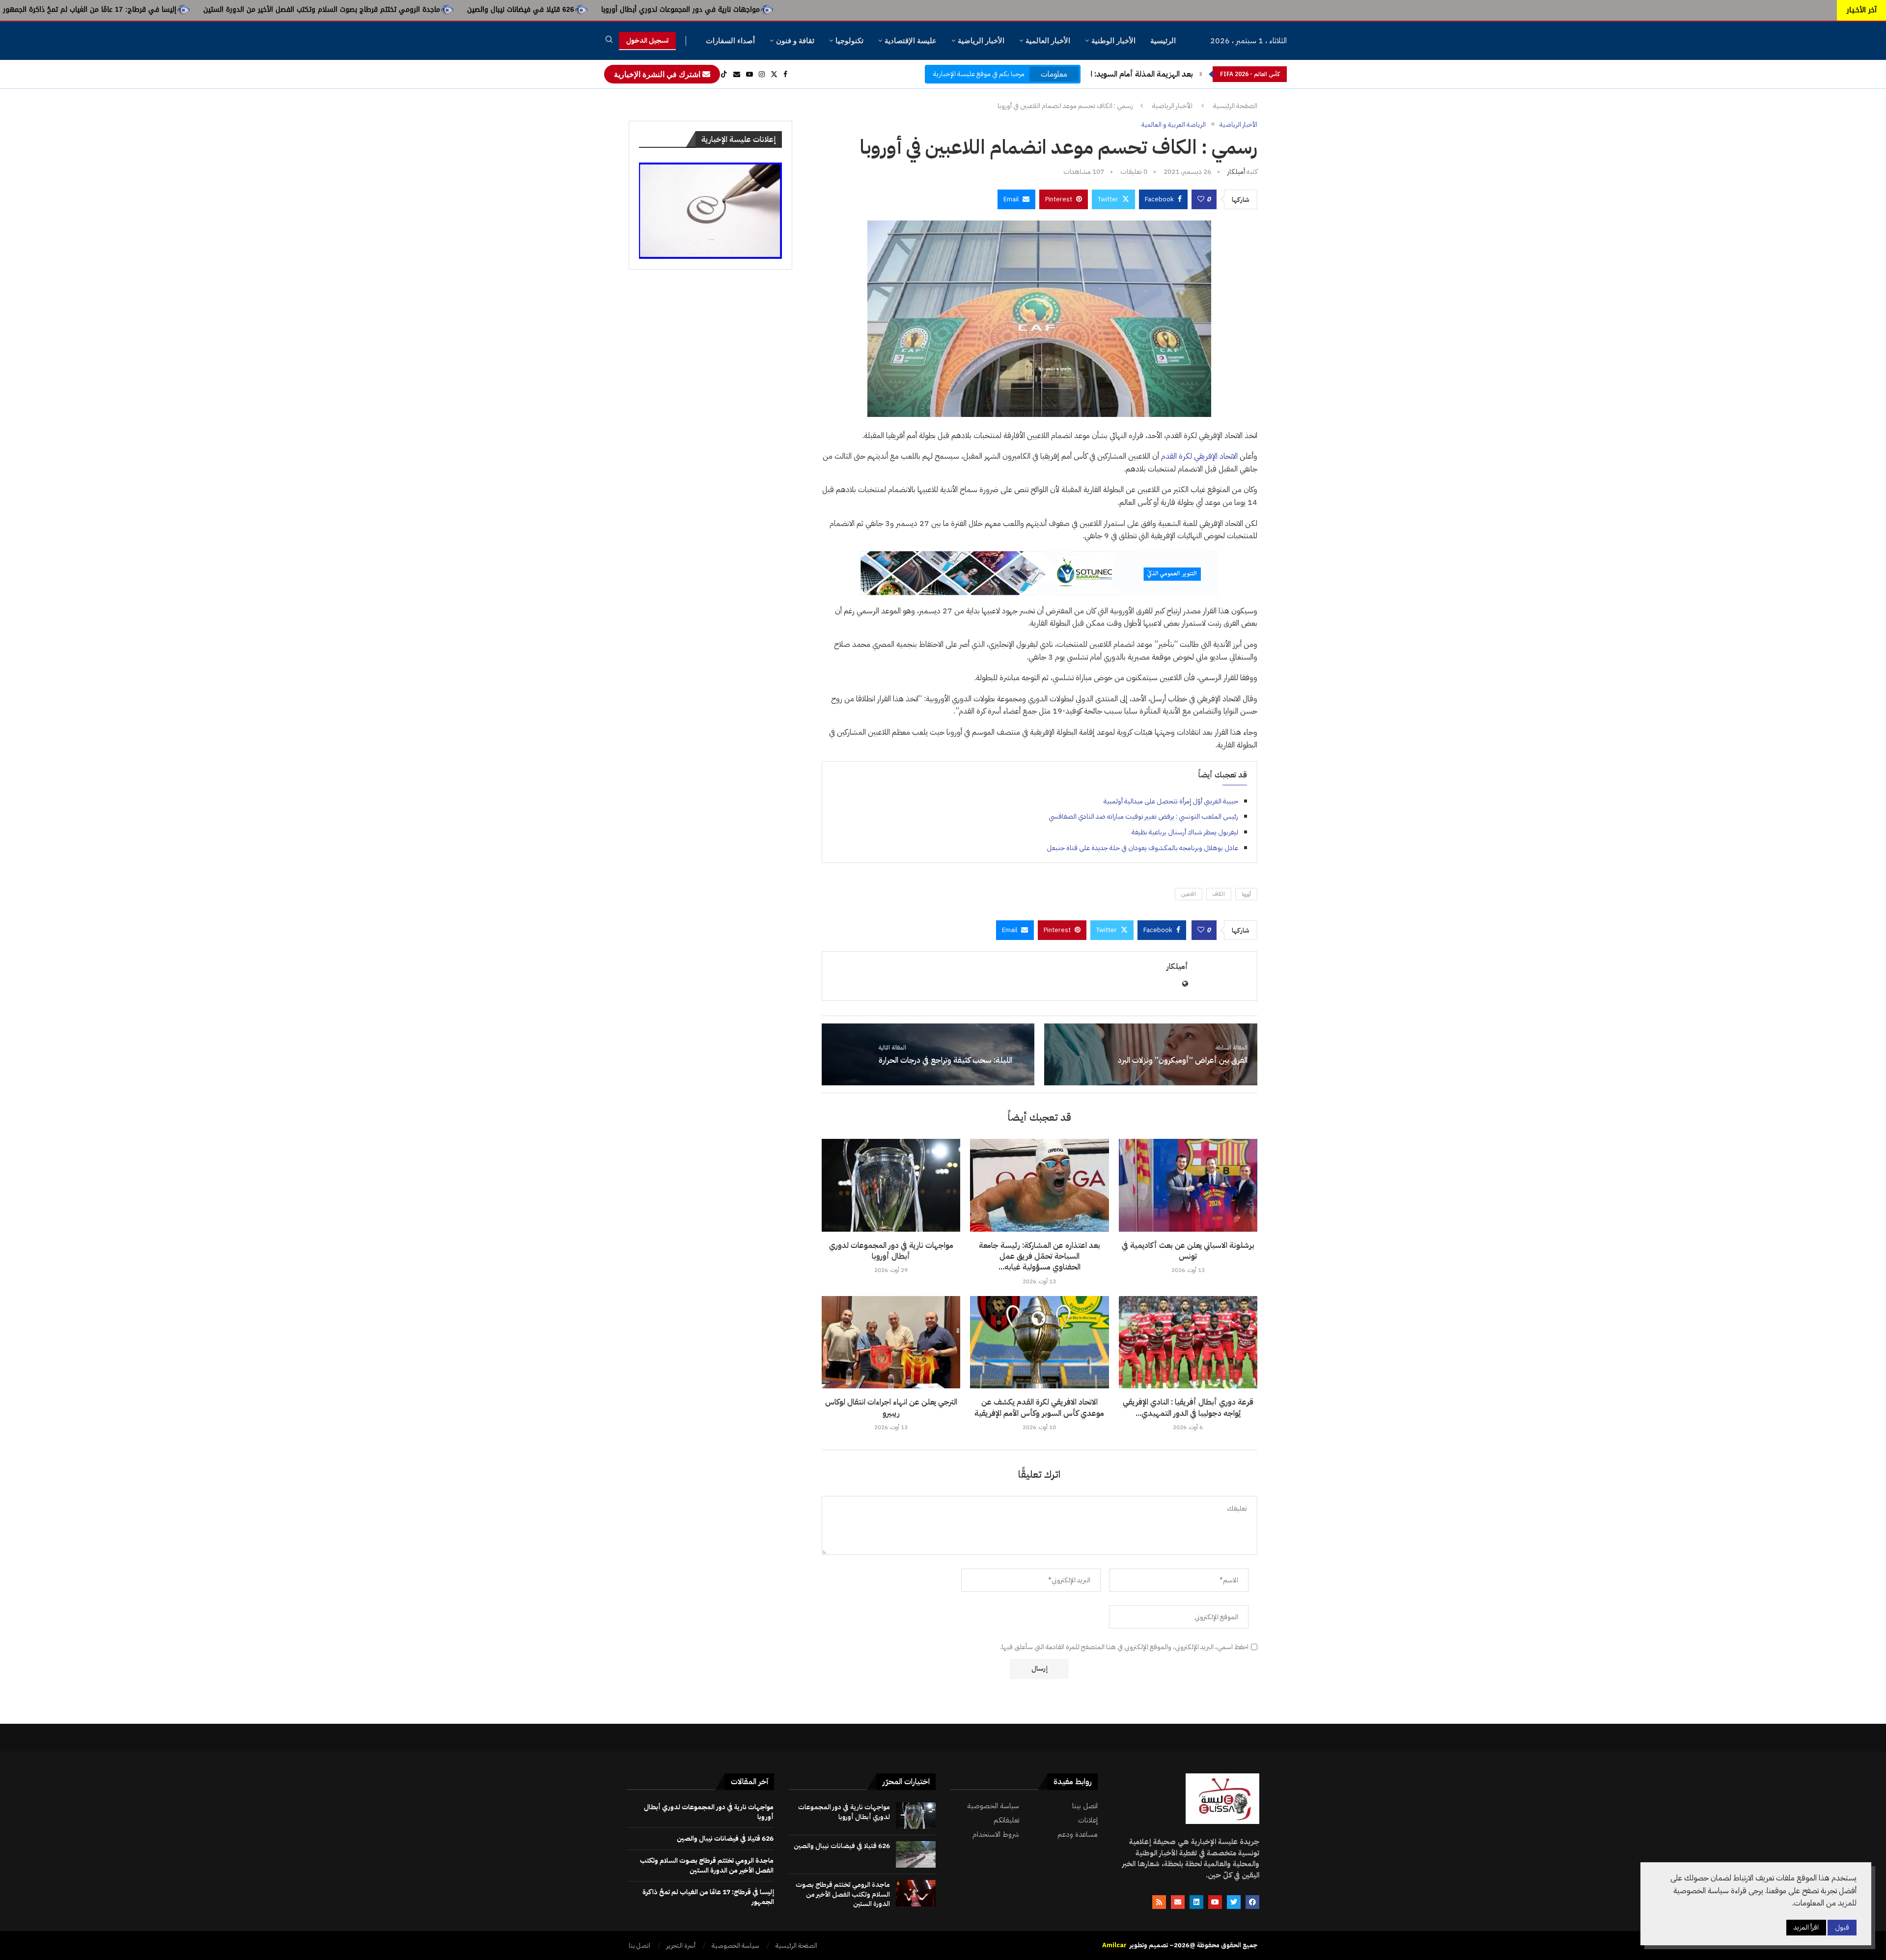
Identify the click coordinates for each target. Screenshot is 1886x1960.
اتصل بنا (639, 1946)
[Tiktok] (724, 74)
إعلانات (1088, 1820)
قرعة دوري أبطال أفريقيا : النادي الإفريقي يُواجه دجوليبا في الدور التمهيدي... (1188, 1408)
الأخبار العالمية (1048, 41)
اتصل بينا (1085, 1806)
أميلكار (1236, 172)
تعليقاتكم (1006, 1820)
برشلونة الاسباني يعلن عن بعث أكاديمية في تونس (1188, 1251)
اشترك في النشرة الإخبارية (658, 74)
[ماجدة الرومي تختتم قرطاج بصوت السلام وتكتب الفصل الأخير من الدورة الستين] (916, 1893)
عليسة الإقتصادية (911, 41)
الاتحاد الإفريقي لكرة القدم (1199, 456)
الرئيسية (1163, 41)
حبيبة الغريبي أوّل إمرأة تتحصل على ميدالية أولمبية (1171, 801)
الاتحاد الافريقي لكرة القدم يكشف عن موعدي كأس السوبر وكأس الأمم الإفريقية (1039, 1408)
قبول (1842, 1927)
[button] (1201, 74)
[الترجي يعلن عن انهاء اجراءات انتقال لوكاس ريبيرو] (891, 1342)
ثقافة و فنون (795, 41)
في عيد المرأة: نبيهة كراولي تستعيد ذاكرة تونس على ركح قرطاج (129, 10)
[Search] (609, 41)
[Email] (737, 74)
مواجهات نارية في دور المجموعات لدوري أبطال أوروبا (932, 10)
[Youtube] (749, 74)
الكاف (1219, 894)
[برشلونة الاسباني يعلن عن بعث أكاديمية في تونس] (1188, 1185)
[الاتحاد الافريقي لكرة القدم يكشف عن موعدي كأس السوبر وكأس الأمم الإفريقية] (1039, 1342)
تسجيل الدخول (647, 41)
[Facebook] (785, 74)
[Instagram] (762, 74)
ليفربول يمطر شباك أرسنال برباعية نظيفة (1185, 832)
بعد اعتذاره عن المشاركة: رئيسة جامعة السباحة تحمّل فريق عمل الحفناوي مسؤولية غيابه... (1040, 1256)
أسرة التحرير (681, 1946)
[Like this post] (1201, 199)
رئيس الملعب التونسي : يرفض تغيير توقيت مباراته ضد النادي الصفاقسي (1143, 816)
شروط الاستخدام (996, 1835)
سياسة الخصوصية (993, 1806)
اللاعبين (1189, 894)
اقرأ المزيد (1806, 1927)
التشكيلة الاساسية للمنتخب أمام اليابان (1131, 74)
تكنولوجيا (849, 41)
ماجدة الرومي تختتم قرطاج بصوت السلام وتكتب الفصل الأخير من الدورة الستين (574, 10)
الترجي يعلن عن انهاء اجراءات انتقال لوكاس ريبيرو (891, 1408)
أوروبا (1246, 894)
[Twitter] (774, 74)
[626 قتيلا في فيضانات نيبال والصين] (916, 1854)
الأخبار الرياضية (981, 41)
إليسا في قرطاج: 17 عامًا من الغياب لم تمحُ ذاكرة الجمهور (342, 10)
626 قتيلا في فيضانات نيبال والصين (773, 10)
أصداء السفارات (730, 41)
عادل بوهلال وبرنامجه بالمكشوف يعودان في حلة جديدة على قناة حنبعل (1142, 848)
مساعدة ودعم (1078, 1835)
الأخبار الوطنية (1113, 41)
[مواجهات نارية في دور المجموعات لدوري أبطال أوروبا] (891, 1185)
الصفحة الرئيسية (1235, 106)
